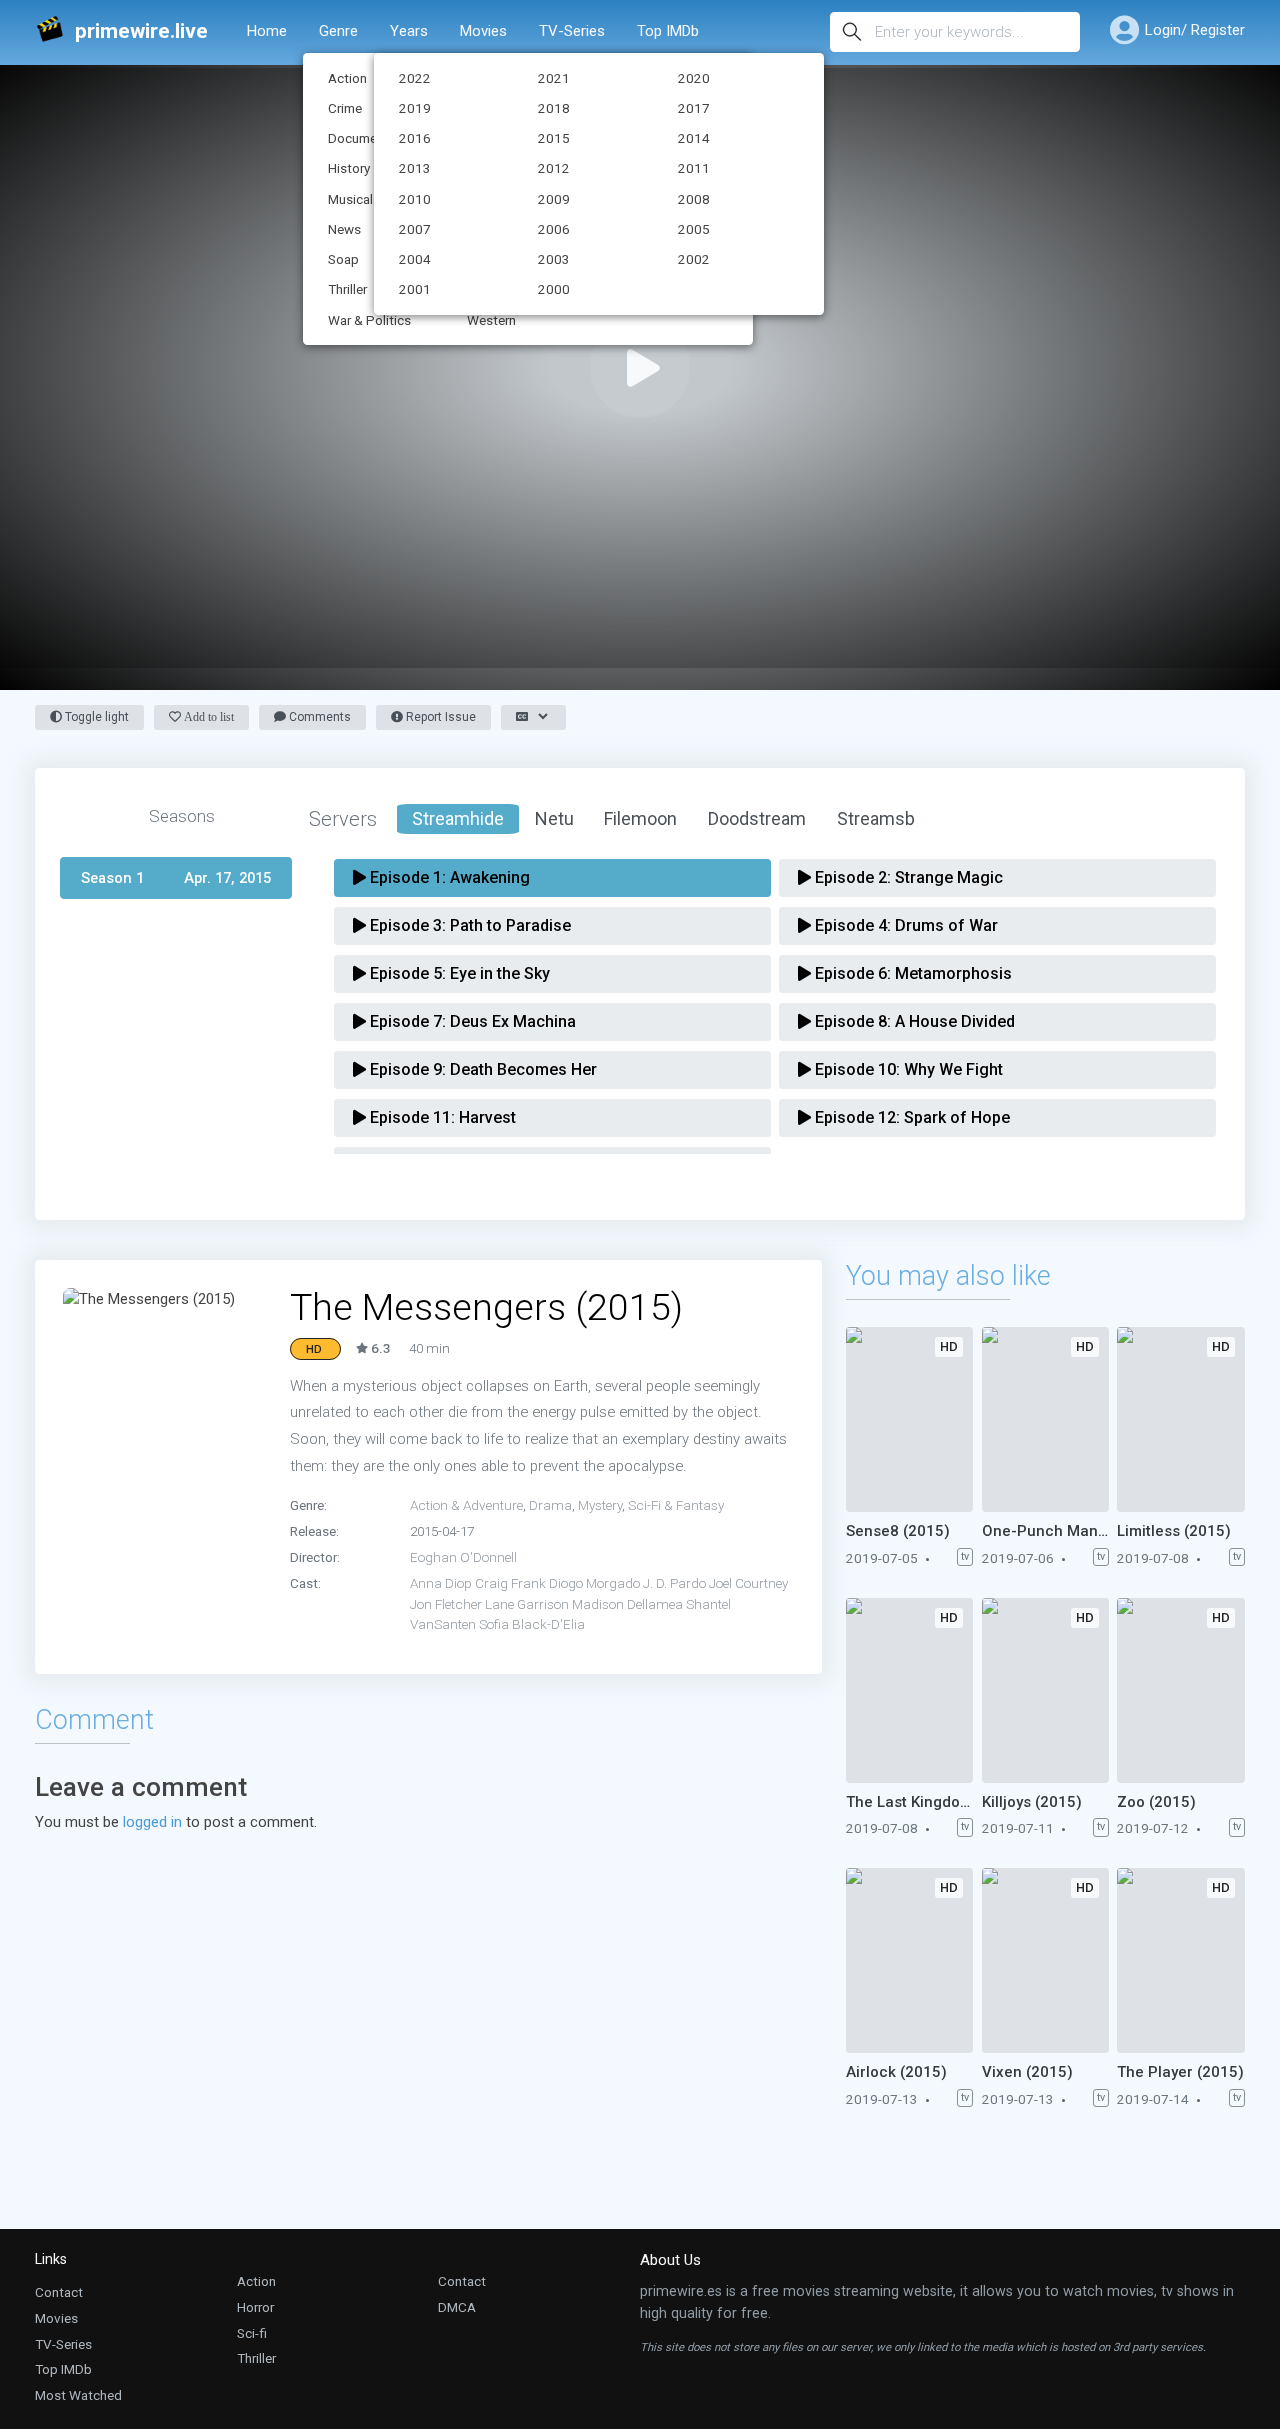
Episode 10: (907, 1069)
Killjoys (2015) (1032, 1802)
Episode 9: (481, 1069)
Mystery (600, 1505)
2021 (554, 78)
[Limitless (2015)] (1181, 1419)
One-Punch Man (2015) (1046, 1531)
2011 (694, 168)
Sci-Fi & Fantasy (676, 1505)
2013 (415, 168)
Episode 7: (471, 1021)
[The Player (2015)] (1181, 1960)
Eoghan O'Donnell (463, 1557)
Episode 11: (441, 1117)
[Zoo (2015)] (1181, 1690)
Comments (318, 717)
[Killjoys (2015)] (1046, 1690)
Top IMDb (668, 31)
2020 (694, 78)
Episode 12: (910, 1117)
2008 (694, 199)
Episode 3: (468, 925)
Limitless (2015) (1174, 1531)
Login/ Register (1195, 30)
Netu (554, 818)
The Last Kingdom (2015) (910, 1802)
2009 (554, 199)
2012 (554, 168)
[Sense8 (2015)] (910, 1419)
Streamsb (876, 818)
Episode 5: (458, 973)
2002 (694, 259)
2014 (694, 138)
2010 (415, 199)
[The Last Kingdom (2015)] (910, 1690)
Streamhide (458, 818)
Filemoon (640, 818)
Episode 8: (913, 1021)
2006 (554, 229)
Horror (255, 2307)
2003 (554, 259)
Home (267, 31)
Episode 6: (911, 973)
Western (491, 320)
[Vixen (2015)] (1046, 1960)
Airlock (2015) (896, 2072)
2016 (415, 138)
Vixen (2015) (1027, 2072)
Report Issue (439, 717)
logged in (152, 1822)
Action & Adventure (466, 1505)
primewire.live (141, 31)
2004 (415, 259)
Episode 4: (904, 925)
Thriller (256, 2358)
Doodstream (757, 818)
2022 (415, 78)
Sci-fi (252, 2333)
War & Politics (369, 320)
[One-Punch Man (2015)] (1046, 1419)
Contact (59, 2292)
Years (409, 31)
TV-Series (572, 31)
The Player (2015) (1180, 2072)
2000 (554, 289)
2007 (415, 229)
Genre (338, 31)
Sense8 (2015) (898, 1531)
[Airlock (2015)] (910, 1960)
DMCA (457, 2307)
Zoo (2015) (1156, 1802)
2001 (415, 289)
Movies (483, 31)
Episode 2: (907, 877)
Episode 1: (448, 877)
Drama (550, 1505)
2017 (694, 108)
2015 (554, 138)
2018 (554, 108)
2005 (694, 229)
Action (256, 2281)
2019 (415, 108)
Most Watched (78, 2395)
